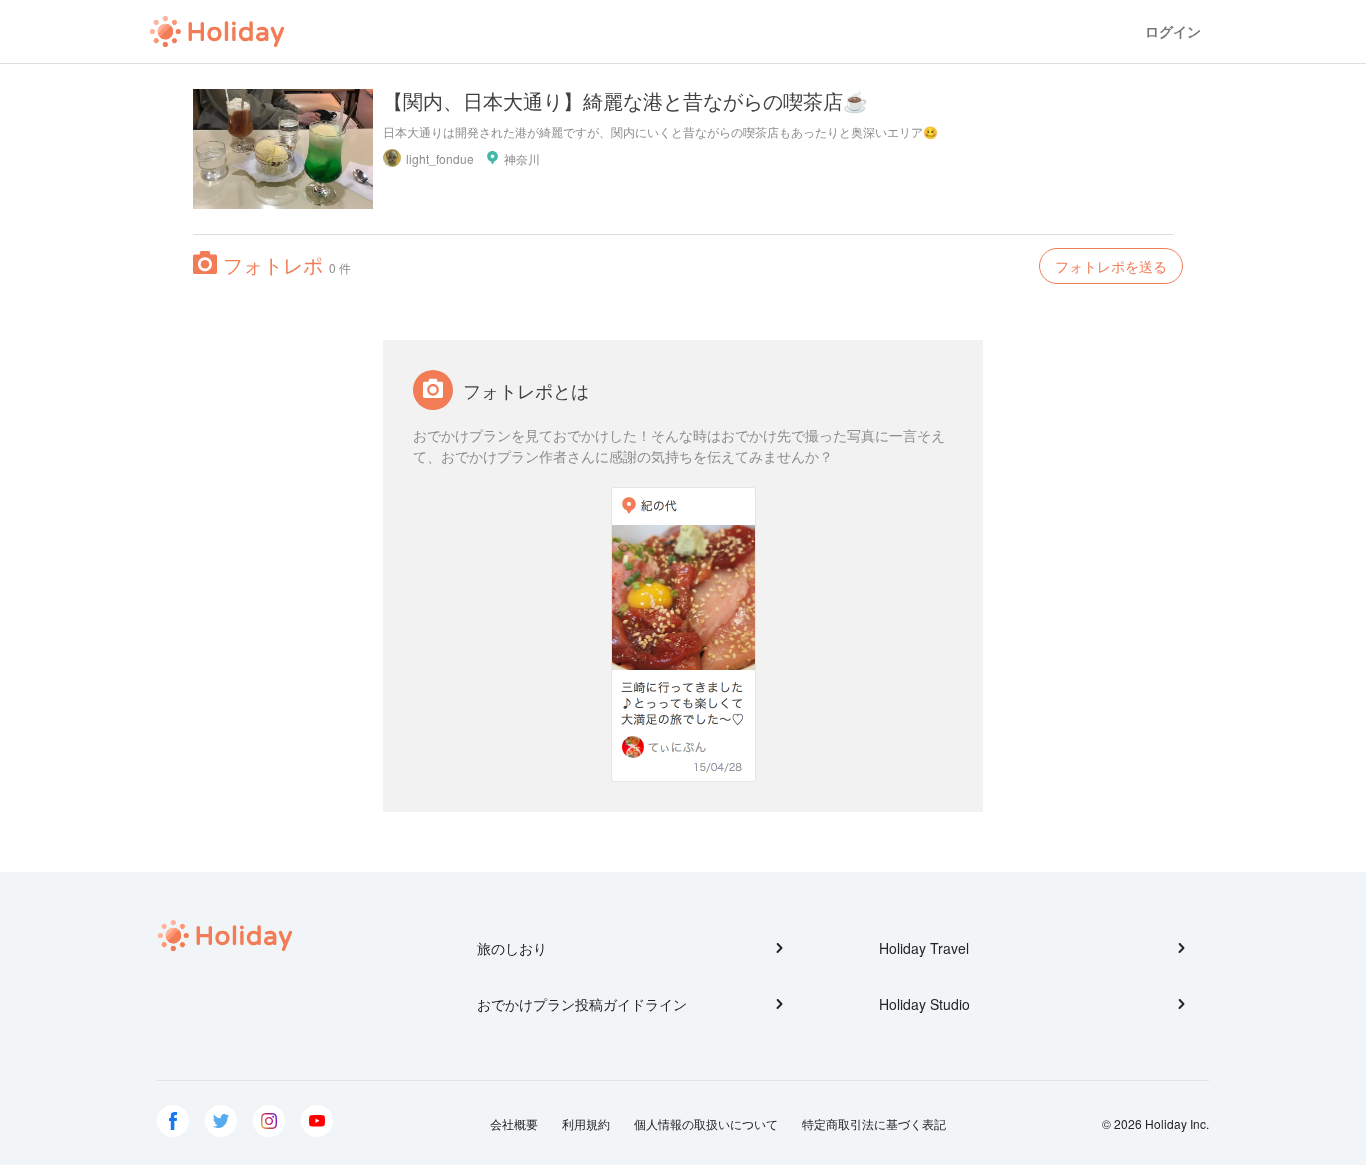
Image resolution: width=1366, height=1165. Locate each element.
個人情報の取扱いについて (706, 1123)
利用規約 (586, 1123)
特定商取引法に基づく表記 (874, 1123)
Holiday (217, 32)
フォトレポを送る (1111, 266)
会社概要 (514, 1123)
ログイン (1173, 31)
